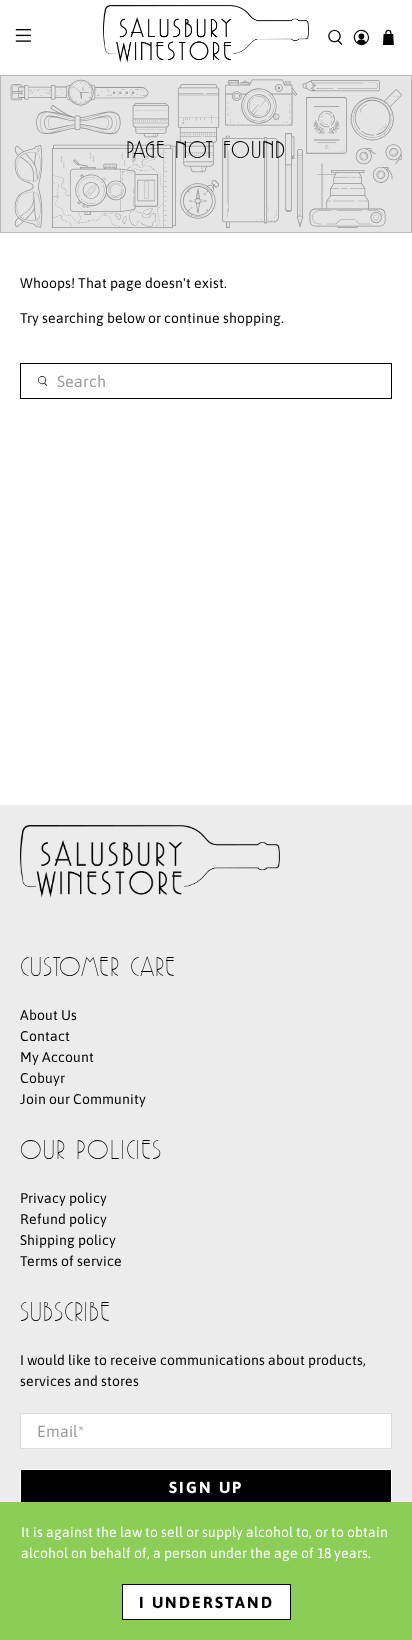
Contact (45, 1036)
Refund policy (63, 1219)
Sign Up (206, 1487)
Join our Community (83, 1099)
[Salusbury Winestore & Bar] (206, 37)
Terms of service (71, 1261)
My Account (57, 1057)
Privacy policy (63, 1198)
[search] (205, 381)
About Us (48, 1015)
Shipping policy (68, 1240)
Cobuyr (42, 1078)
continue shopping (222, 318)
